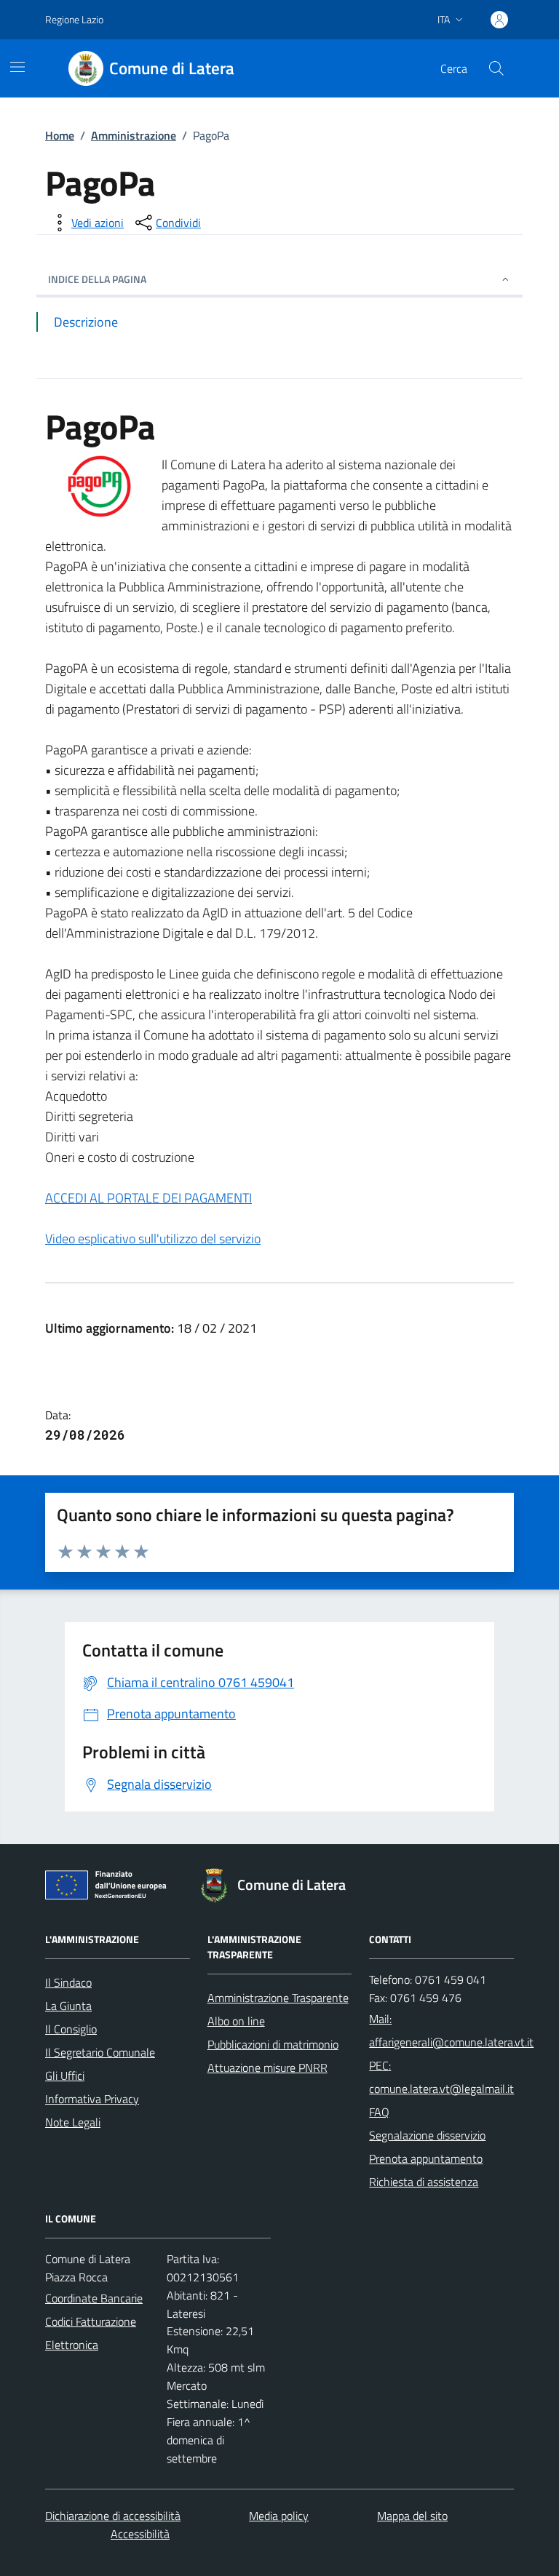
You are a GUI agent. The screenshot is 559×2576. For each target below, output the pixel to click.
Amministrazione (134, 135)
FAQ (379, 2112)
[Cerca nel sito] (496, 68)
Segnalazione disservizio (427, 2135)
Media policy (279, 2516)
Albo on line (236, 2021)
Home (60, 135)
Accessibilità (140, 2534)
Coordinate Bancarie (94, 2298)
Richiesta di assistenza (424, 2182)
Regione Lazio (74, 19)
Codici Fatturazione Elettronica (91, 2333)
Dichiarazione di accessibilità (113, 2516)
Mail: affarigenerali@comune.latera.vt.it (451, 2030)
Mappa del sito (412, 2516)
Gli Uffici (65, 2075)
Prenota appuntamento (426, 2158)
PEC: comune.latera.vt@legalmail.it (441, 2077)
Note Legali (73, 2122)
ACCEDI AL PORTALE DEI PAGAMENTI (148, 1198)
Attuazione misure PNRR (267, 2067)
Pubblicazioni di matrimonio (273, 2044)
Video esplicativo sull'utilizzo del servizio (153, 1239)
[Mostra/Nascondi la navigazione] (17, 67)
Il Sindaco (68, 1982)
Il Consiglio (71, 2029)
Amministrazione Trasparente (278, 1998)
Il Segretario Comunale (100, 2052)
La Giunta (68, 2006)
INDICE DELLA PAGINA (97, 279)
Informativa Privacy (92, 2099)
